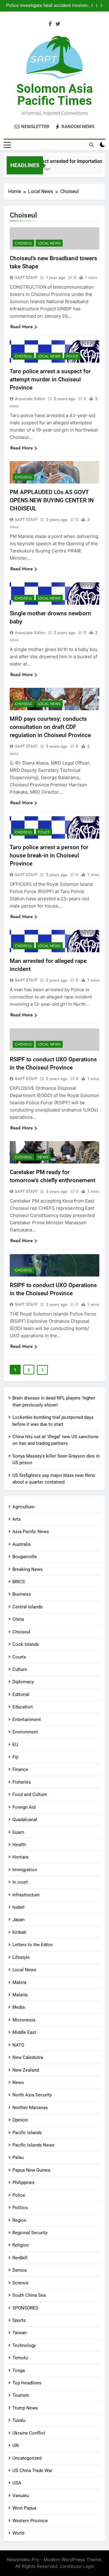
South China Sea (29, 2295)
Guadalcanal (25, 1820)
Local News (49, 243)
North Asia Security (32, 2095)
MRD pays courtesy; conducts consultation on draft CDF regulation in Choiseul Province (50, 727)
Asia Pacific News (31, 1532)
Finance (20, 1769)
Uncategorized (27, 2458)
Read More (21, 327)
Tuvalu (19, 2420)
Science (20, 2283)
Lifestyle (21, 1957)
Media (19, 2007)
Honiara (20, 1857)
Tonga (19, 2371)
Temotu (20, 2358)
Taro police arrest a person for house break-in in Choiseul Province (49, 855)
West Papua (24, 2508)
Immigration (25, 1870)
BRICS (19, 1582)
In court (20, 1882)
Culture (20, 1669)
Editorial (21, 1694)
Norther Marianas (30, 2108)
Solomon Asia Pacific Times (54, 95)
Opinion (20, 2120)
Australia (21, 1544)
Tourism (21, 2395)
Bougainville (25, 1557)
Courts (19, 1657)
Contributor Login (77, 2566)
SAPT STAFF (26, 277)
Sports (19, 2320)
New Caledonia (28, 2057)
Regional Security (30, 2233)
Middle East (24, 2032)
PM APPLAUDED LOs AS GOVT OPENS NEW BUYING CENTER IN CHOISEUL (52, 500)
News (43, 1157)
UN (16, 2445)
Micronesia (24, 2020)
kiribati (19, 1932)
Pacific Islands (27, 2133)
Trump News (25, 2408)
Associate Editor (30, 399)
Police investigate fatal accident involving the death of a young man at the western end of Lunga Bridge (48, 6)
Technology (24, 2345)
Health (19, 1845)
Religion (21, 2245)
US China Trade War (32, 2471)
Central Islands (28, 1607)
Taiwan (20, 2333)
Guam (18, 1832)
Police (72, 356)
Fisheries (22, 1782)
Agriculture (23, 1507)
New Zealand (26, 2070)
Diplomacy (23, 1682)
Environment (25, 1732)
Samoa (20, 2270)
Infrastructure (26, 1895)
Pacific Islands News (33, 2145)
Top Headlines (27, 2383)
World (18, 2533)
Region (19, 2220)
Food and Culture (30, 1794)
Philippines (23, 2183)
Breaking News (28, 1569)
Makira (19, 1982)
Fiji (15, 1757)
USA (17, 2483)
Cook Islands (26, 1644)
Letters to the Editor (33, 1945)
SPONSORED (25, 2308)
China (18, 1619)
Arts (17, 1519)
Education (23, 1707)
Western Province (30, 2521)
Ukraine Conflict (29, 2433)
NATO (18, 2045)
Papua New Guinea (31, 2170)
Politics (20, 2208)
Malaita (20, 1995)
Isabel (18, 1907)
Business (22, 1594)
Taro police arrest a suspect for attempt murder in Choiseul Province (50, 379)
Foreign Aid (24, 1807)
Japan (18, 1920)
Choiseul (23, 243)
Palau (18, 2157)
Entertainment (27, 1720)
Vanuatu (21, 2496)
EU (15, 1745)
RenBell (20, 2258)
